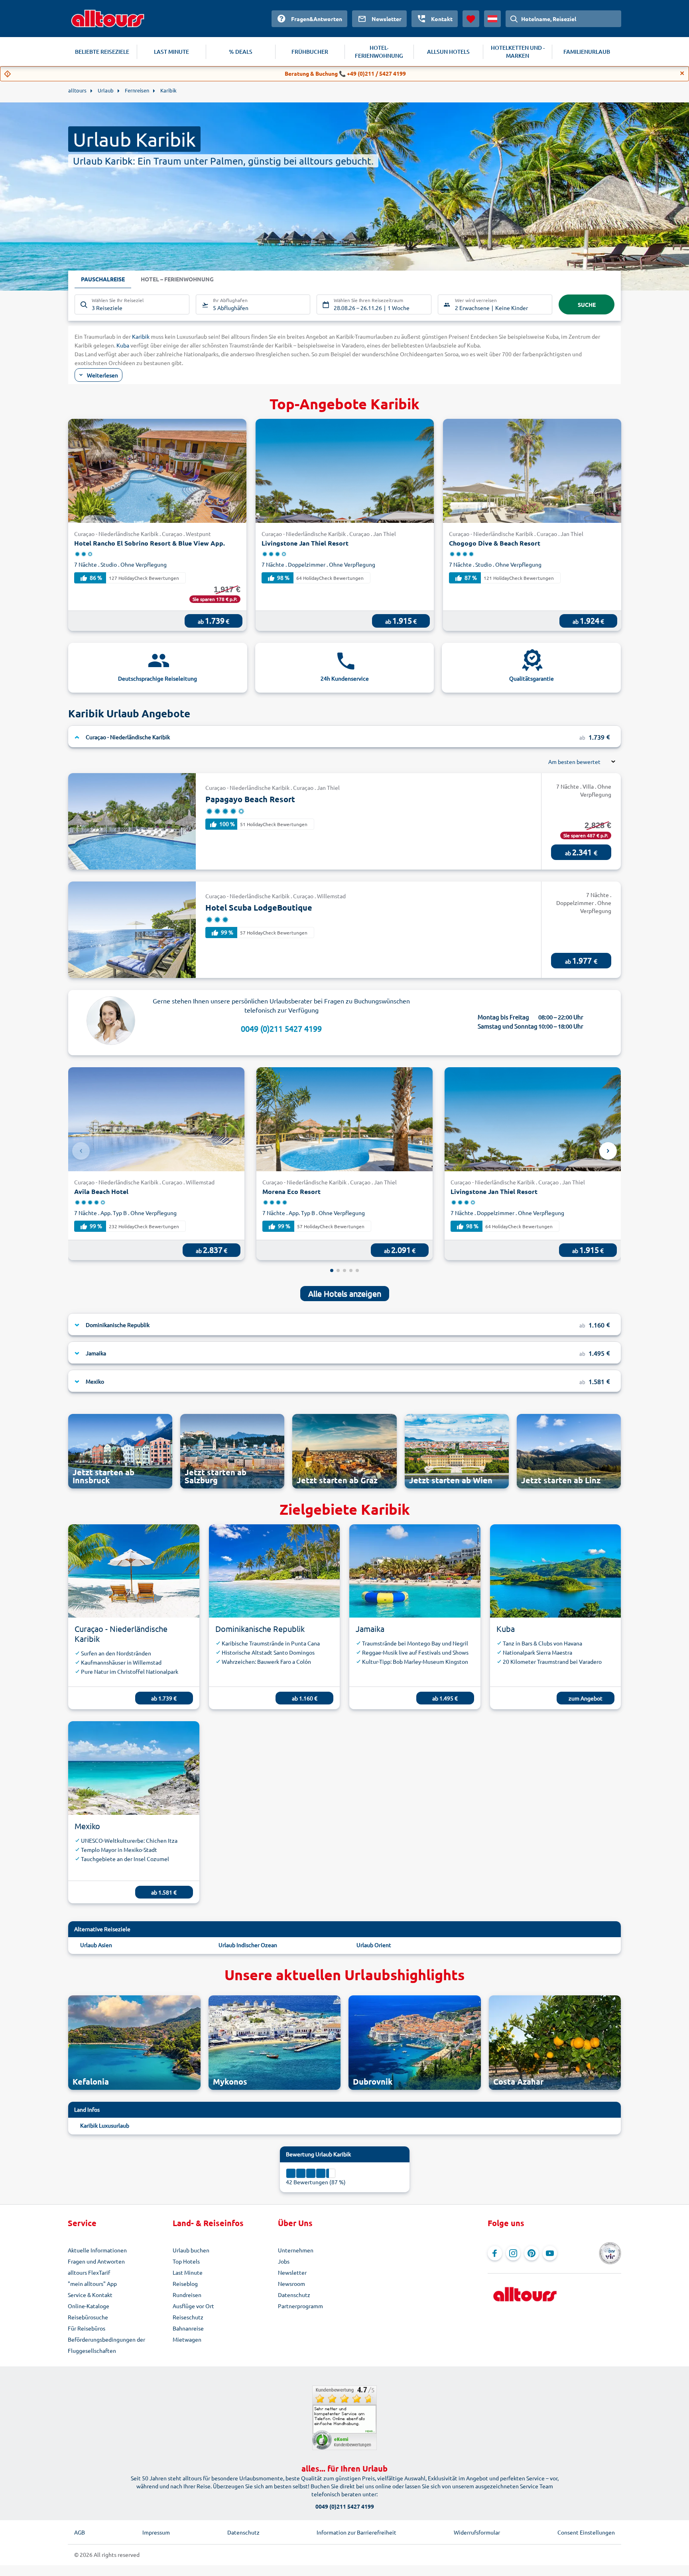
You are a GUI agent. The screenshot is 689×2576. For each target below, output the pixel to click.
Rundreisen (187, 2295)
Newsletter (292, 2272)
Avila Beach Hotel (101, 1191)
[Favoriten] (471, 19)
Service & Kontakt (90, 2295)
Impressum (156, 2532)
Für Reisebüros (87, 2328)
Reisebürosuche (88, 2317)
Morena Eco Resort (291, 1191)
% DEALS (241, 52)
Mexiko (87, 1826)
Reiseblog (185, 2283)
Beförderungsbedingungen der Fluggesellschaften (106, 2345)
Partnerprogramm (300, 2306)
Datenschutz (294, 2295)
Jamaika (370, 1629)
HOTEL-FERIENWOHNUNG (379, 52)
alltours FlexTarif (89, 2272)
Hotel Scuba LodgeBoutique (259, 907)
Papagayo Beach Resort (250, 799)
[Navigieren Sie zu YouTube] (550, 2253)
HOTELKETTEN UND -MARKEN (518, 52)
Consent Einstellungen (586, 2532)
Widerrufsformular (477, 2532)
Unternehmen (296, 2250)
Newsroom (291, 2283)
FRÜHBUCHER (310, 52)
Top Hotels (186, 2261)
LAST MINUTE (171, 52)
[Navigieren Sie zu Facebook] (495, 2253)
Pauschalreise (103, 279)
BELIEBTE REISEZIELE (102, 52)
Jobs (284, 2261)
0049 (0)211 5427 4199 (281, 1028)
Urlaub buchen (191, 2250)
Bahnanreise (188, 2328)
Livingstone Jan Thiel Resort (305, 543)
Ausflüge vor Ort (193, 2306)
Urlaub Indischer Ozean (248, 1945)
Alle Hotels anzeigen (345, 1293)
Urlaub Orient (374, 1945)
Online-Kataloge (89, 2306)
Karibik (141, 336)
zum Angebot (586, 1698)
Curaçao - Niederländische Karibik (121, 1634)
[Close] (682, 73)
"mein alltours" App (92, 2283)
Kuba (123, 345)
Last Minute (188, 2272)
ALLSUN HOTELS (448, 52)
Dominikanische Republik (260, 1629)
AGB (80, 2532)
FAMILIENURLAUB (587, 52)
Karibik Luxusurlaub (105, 2125)
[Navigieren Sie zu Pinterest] (532, 2253)
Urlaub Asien (96, 1945)
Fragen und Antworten (96, 2261)
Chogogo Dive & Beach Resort (495, 543)
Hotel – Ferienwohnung (177, 279)
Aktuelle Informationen (97, 2250)
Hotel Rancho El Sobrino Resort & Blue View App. (150, 543)
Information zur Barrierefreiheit (356, 2532)
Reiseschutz (188, 2317)
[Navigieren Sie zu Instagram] (513, 2253)
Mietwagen (187, 2339)
